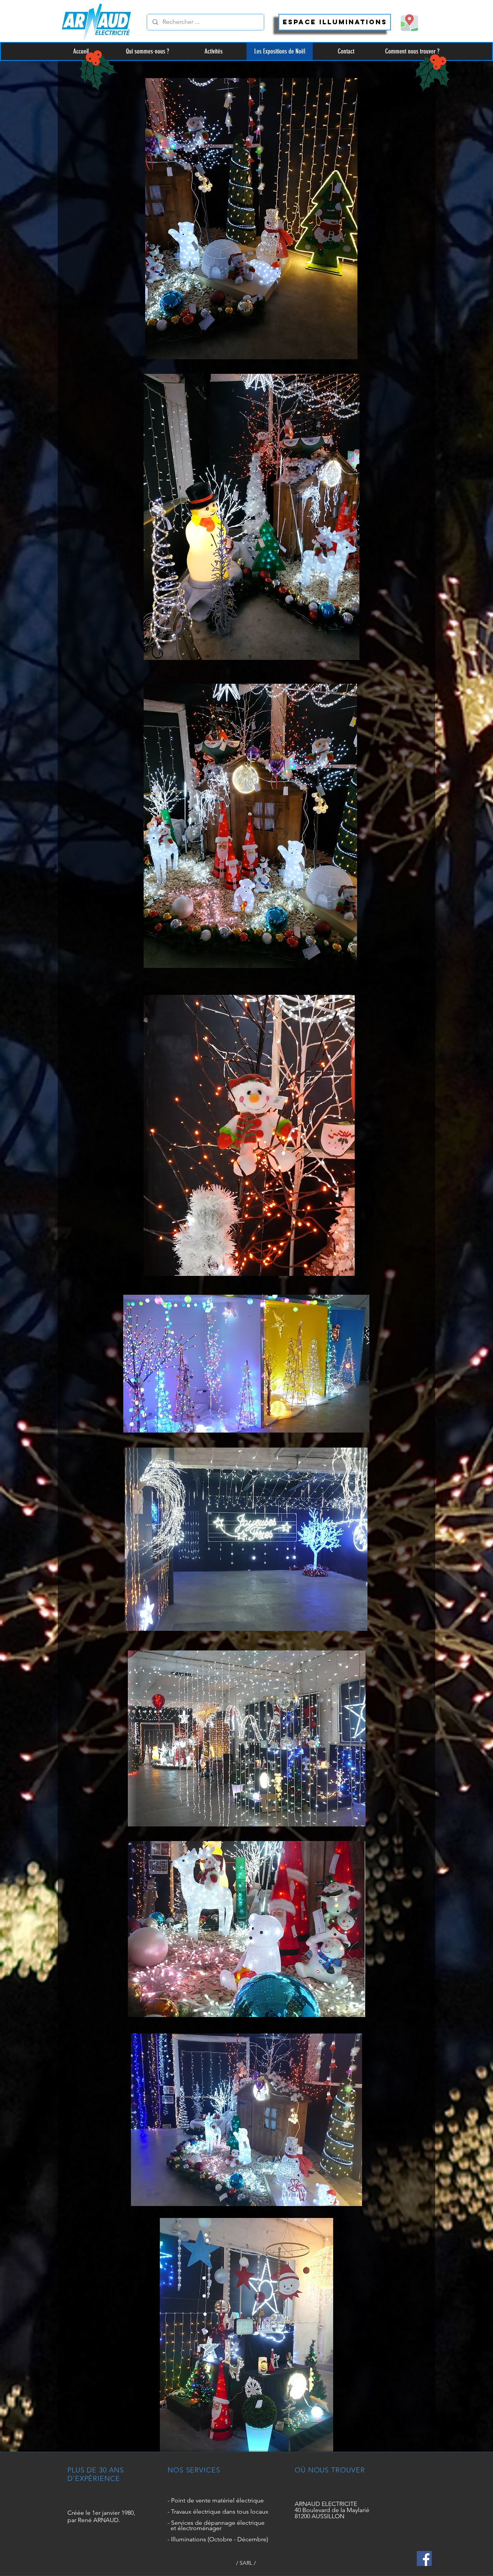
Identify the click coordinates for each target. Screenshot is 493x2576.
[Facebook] (424, 2558)
